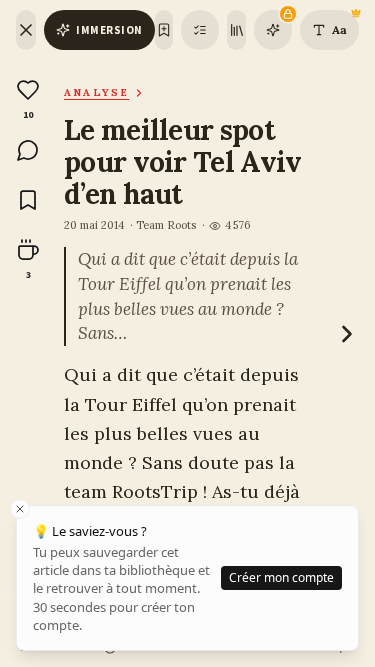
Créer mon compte (281, 577)
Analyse (96, 92)
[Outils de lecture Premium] (273, 30)
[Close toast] (20, 509)
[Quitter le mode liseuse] (26, 30)
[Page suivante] (347, 334)
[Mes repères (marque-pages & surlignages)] (200, 30)
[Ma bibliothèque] (236, 30)
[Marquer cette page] (164, 30)
